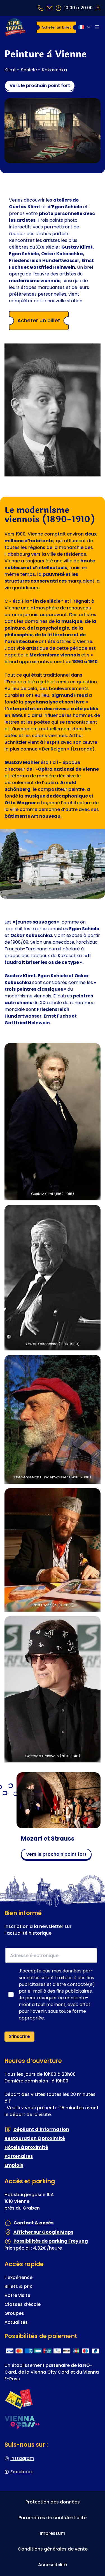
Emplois (14, 2165)
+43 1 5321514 (41, 8)
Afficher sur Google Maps (43, 2232)
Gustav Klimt (25, 207)
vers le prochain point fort (40, 86)
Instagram (22, 2458)
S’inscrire (19, 2037)
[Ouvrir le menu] (97, 27)
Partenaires (19, 2157)
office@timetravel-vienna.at (50, 8)
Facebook (22, 2472)
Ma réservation (98, 8)
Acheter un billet (56, 27)
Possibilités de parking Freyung (51, 2241)
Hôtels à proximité (26, 2148)
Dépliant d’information (41, 2129)
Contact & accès (33, 2223)
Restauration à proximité (35, 2139)
